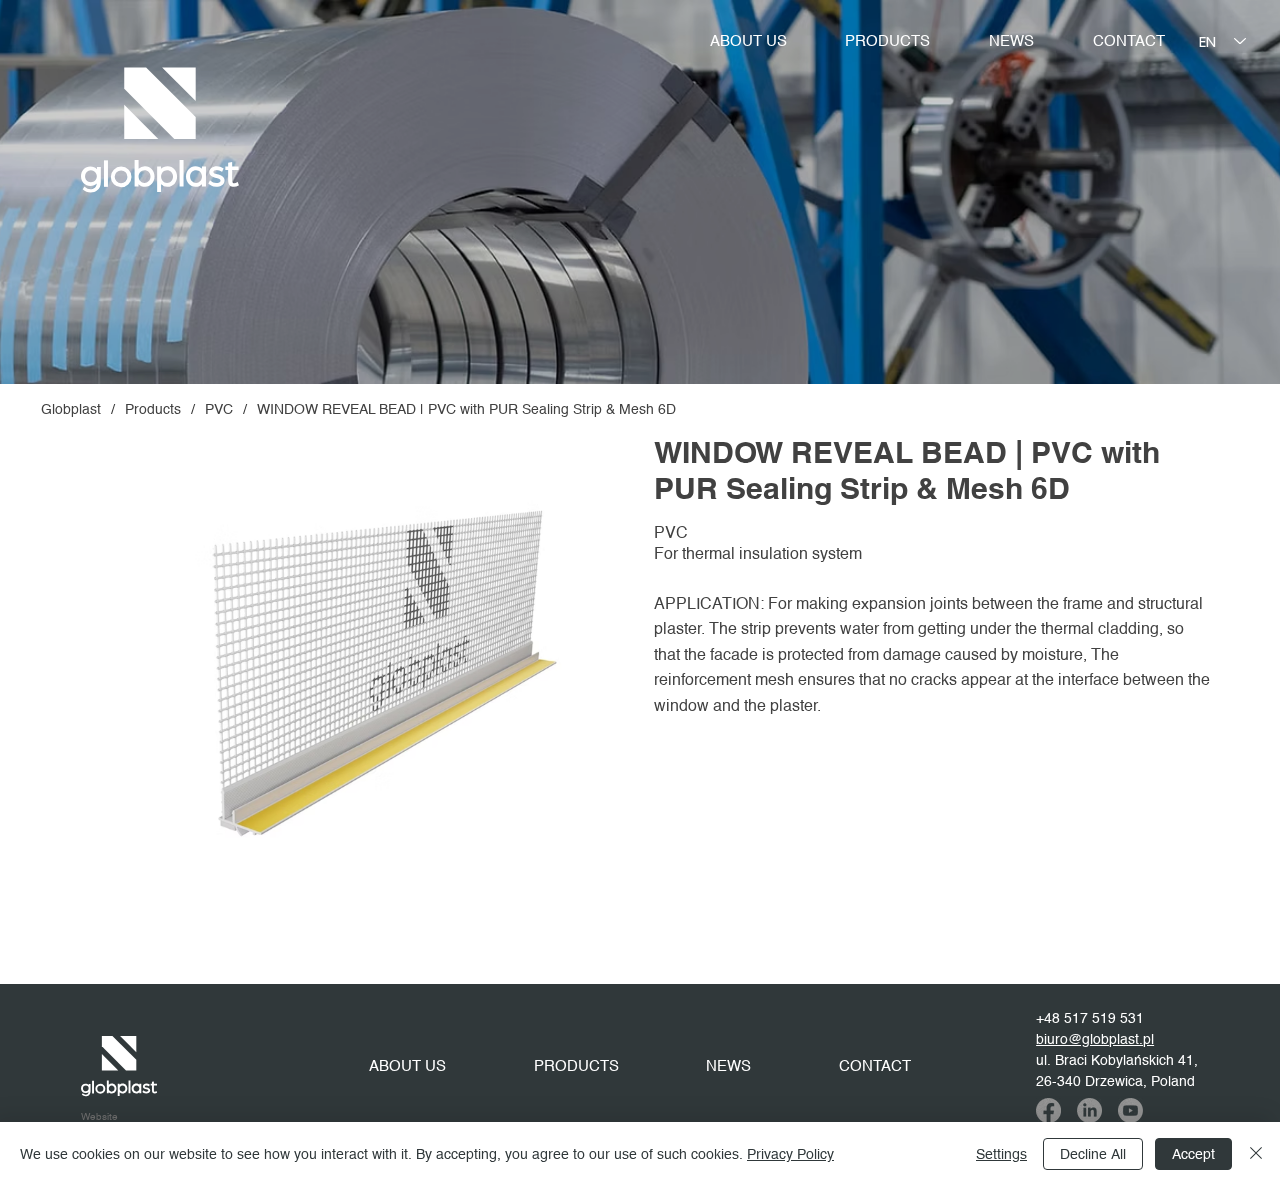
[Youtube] (1130, 1110)
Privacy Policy (790, 1154)
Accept (1193, 1154)
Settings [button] (1001, 1154)
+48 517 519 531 (1090, 1019)
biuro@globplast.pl (1095, 1040)
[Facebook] (1048, 1110)
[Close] (1256, 1154)
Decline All (1093, 1154)
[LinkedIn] (1089, 1110)
